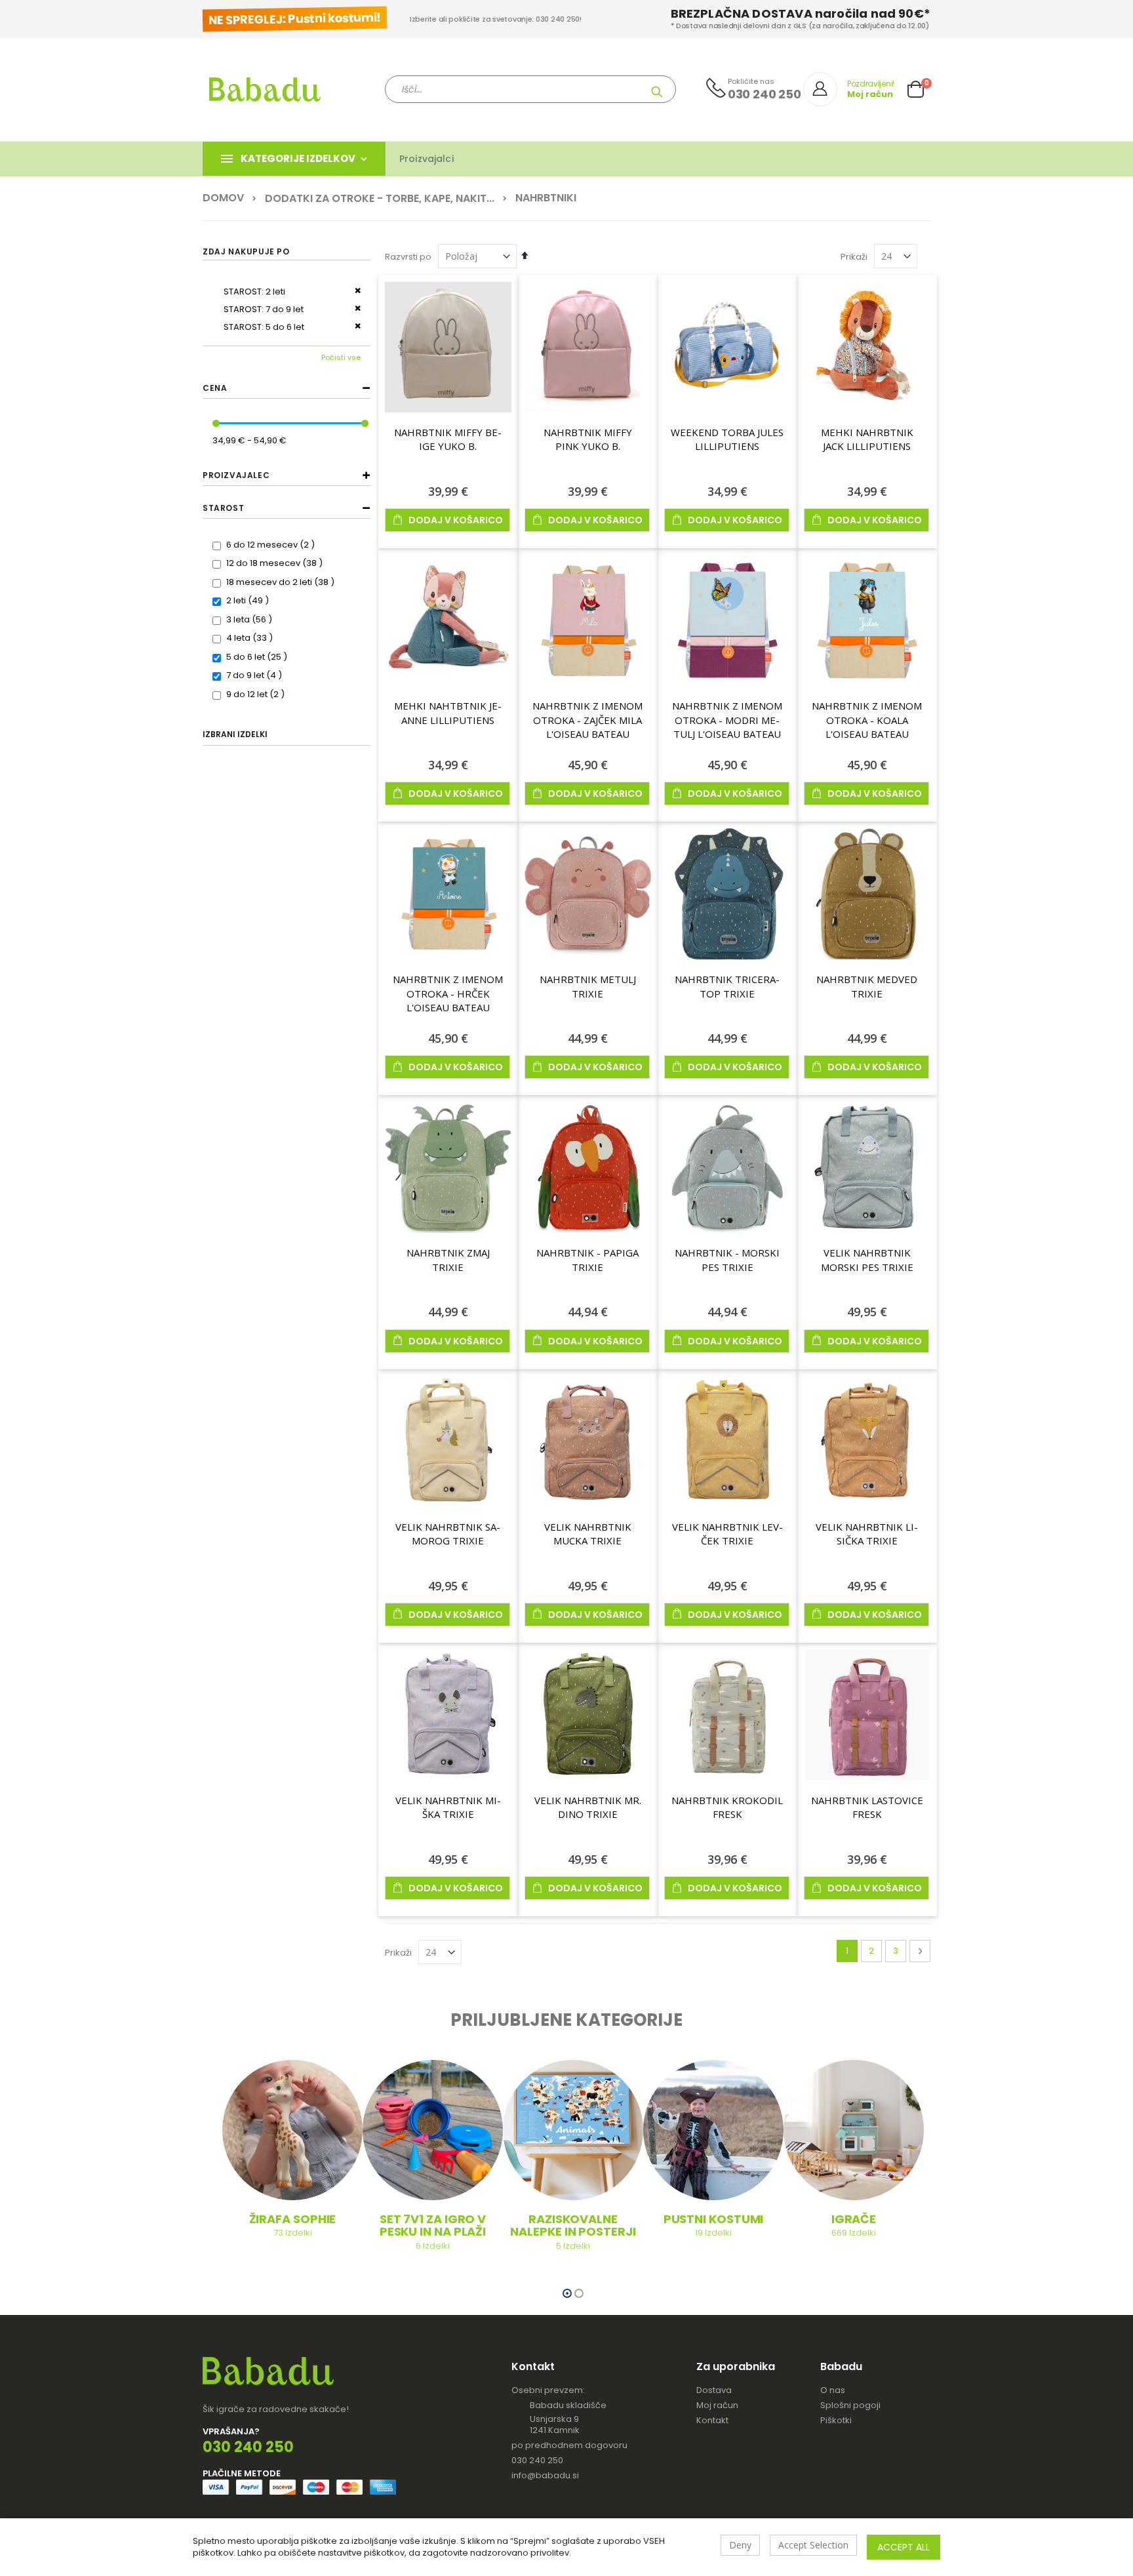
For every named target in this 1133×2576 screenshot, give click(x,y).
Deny (740, 2545)
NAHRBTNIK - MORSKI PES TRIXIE (727, 1260)
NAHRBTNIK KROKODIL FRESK (727, 1807)
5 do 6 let (258, 657)
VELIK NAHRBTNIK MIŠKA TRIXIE (448, 1807)
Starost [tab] (223, 508)
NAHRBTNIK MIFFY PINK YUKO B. (588, 439)
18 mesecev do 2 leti (282, 582)
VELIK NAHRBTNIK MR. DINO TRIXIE (588, 1807)
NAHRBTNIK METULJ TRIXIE (588, 986)
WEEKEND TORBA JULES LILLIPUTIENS (727, 439)
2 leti (249, 600)
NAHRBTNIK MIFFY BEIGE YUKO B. (448, 439)
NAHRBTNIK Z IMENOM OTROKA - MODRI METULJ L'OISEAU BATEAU (727, 720)
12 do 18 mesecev (276, 563)
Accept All (904, 2547)
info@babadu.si (545, 2475)
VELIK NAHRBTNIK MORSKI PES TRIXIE (867, 1260)
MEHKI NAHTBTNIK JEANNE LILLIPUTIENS (448, 713)
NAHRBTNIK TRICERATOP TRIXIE (727, 986)
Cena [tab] (215, 388)
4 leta (251, 638)
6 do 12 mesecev (272, 545)
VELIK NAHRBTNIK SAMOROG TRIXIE (448, 1534)
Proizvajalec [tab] (236, 475)
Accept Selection (813, 2545)
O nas (833, 2390)
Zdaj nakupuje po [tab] (246, 252)
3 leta (251, 619)
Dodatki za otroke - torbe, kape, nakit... (380, 199)
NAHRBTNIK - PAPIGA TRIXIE (587, 1260)
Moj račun (717, 2405)
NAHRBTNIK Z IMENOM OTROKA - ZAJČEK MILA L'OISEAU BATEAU (587, 720)
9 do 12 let (257, 694)
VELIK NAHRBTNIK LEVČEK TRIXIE (727, 1534)
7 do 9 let (256, 675)
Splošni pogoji (850, 2405)
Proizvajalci (427, 159)
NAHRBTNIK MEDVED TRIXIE (867, 986)
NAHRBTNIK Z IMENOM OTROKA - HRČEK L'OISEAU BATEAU (448, 993)
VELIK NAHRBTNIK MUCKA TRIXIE (588, 1534)
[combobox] (530, 89)
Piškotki (836, 2420)
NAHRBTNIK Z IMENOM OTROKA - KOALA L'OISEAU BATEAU (867, 720)
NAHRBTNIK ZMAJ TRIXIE (448, 1260)
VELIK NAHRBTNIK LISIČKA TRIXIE (867, 1534)
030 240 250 (537, 2460)
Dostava (714, 2390)
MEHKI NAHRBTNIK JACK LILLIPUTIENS (867, 439)
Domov (223, 198)
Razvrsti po (408, 257)
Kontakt (712, 2420)
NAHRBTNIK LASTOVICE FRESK (867, 1807)
